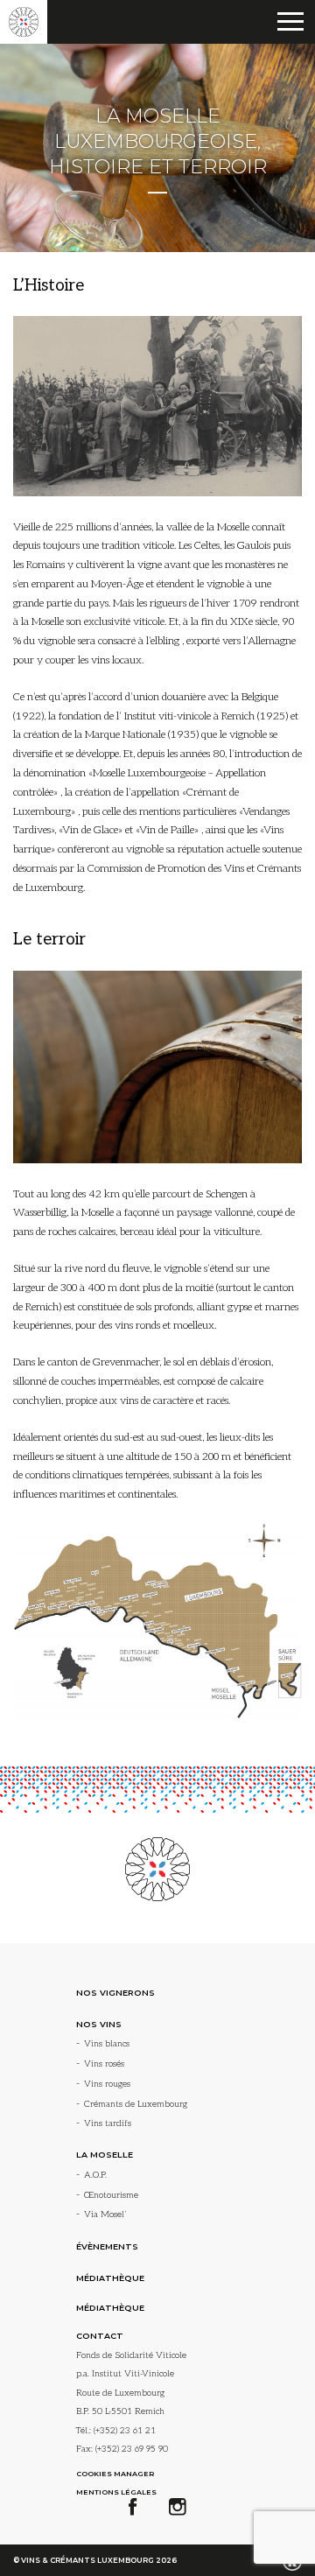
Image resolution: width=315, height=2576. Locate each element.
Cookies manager (115, 2474)
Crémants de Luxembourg (136, 2104)
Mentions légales (116, 2492)
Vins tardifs (108, 2123)
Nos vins (99, 2024)
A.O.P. (95, 2175)
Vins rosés (104, 2064)
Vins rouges (107, 2084)
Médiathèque (110, 2278)
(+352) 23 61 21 (125, 2431)
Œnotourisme (111, 2195)
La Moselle (105, 2155)
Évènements (107, 2246)
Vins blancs (107, 2044)
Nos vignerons (115, 1993)
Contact (100, 2336)
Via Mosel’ (105, 2215)
